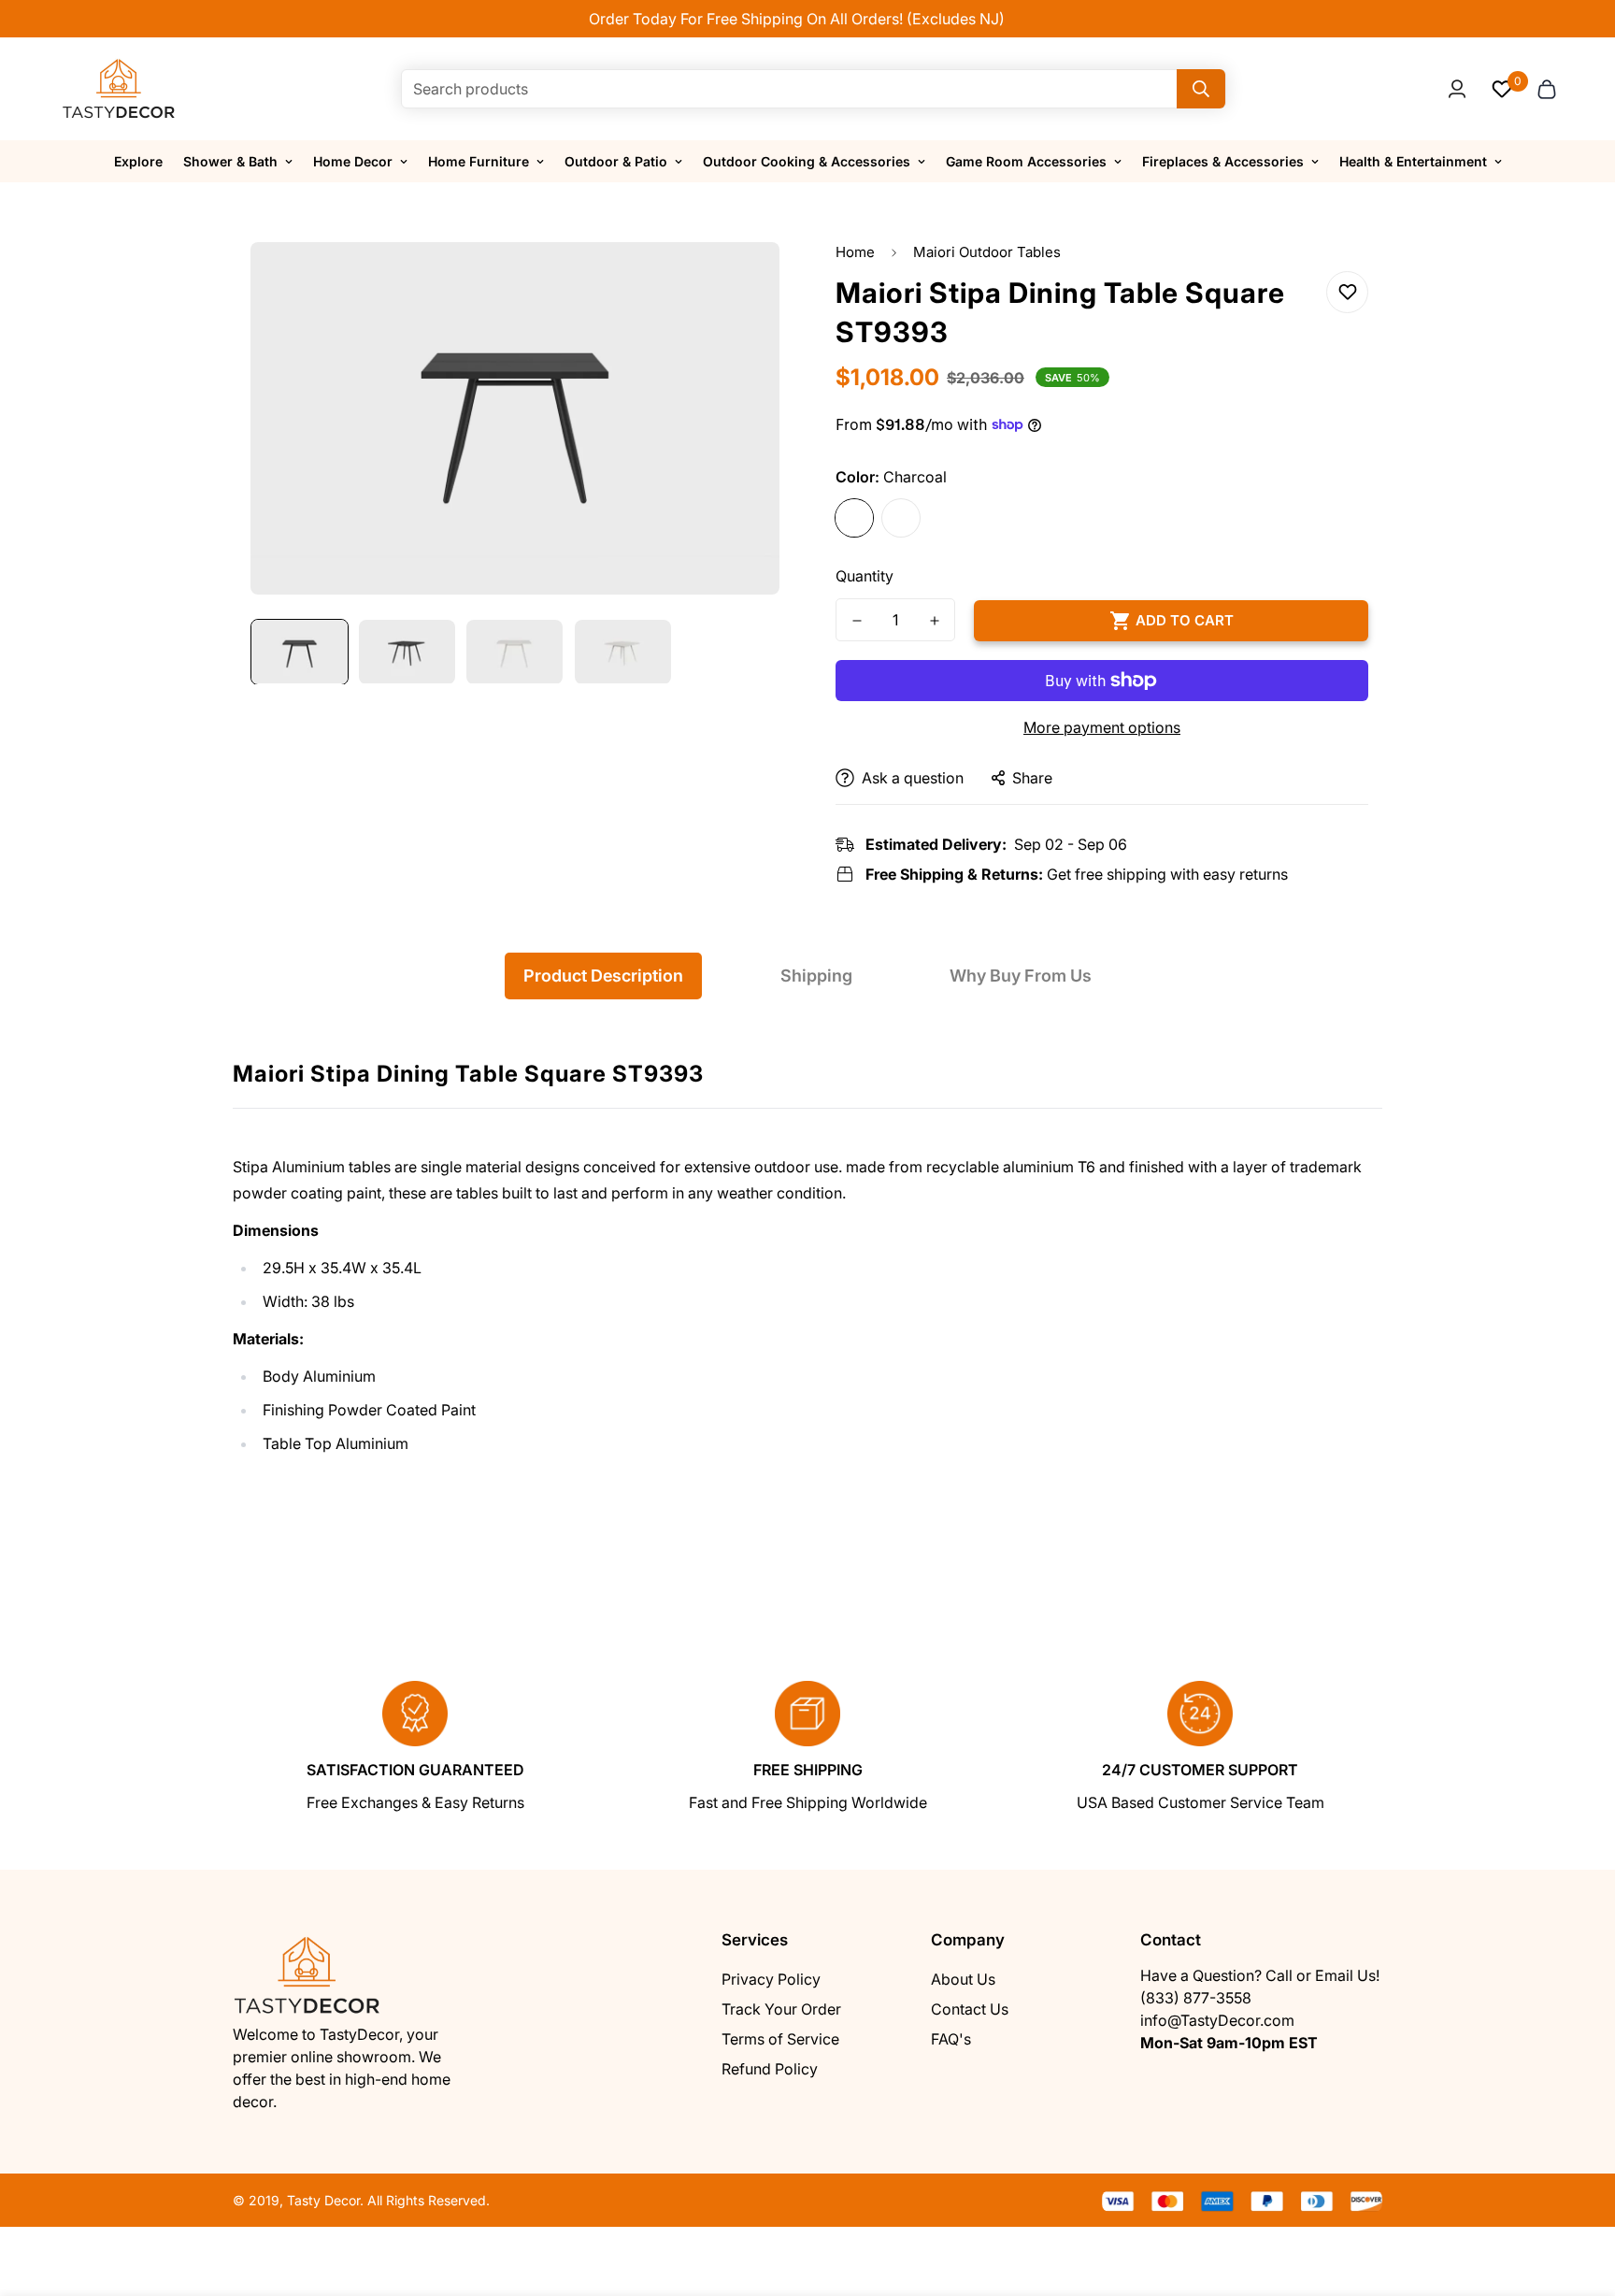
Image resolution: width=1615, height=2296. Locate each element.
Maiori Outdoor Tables (987, 252)
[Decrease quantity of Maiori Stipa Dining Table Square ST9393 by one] (857, 621)
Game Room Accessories (1026, 161)
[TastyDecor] (119, 89)
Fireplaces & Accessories (1223, 161)
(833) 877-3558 (1196, 1998)
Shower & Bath (230, 161)
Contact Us (970, 2009)
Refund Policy (770, 2069)
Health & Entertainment (1413, 161)
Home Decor (353, 161)
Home (855, 252)
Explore (138, 161)
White (901, 518)
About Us (963, 1979)
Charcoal (854, 518)
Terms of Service (780, 2039)
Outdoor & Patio (616, 161)
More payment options (1102, 727)
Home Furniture (479, 161)
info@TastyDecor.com (1217, 2020)
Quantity (865, 576)
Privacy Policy (771, 1979)
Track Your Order (781, 2009)
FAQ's (951, 2039)
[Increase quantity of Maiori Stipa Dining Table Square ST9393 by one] (934, 621)
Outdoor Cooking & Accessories (807, 161)
